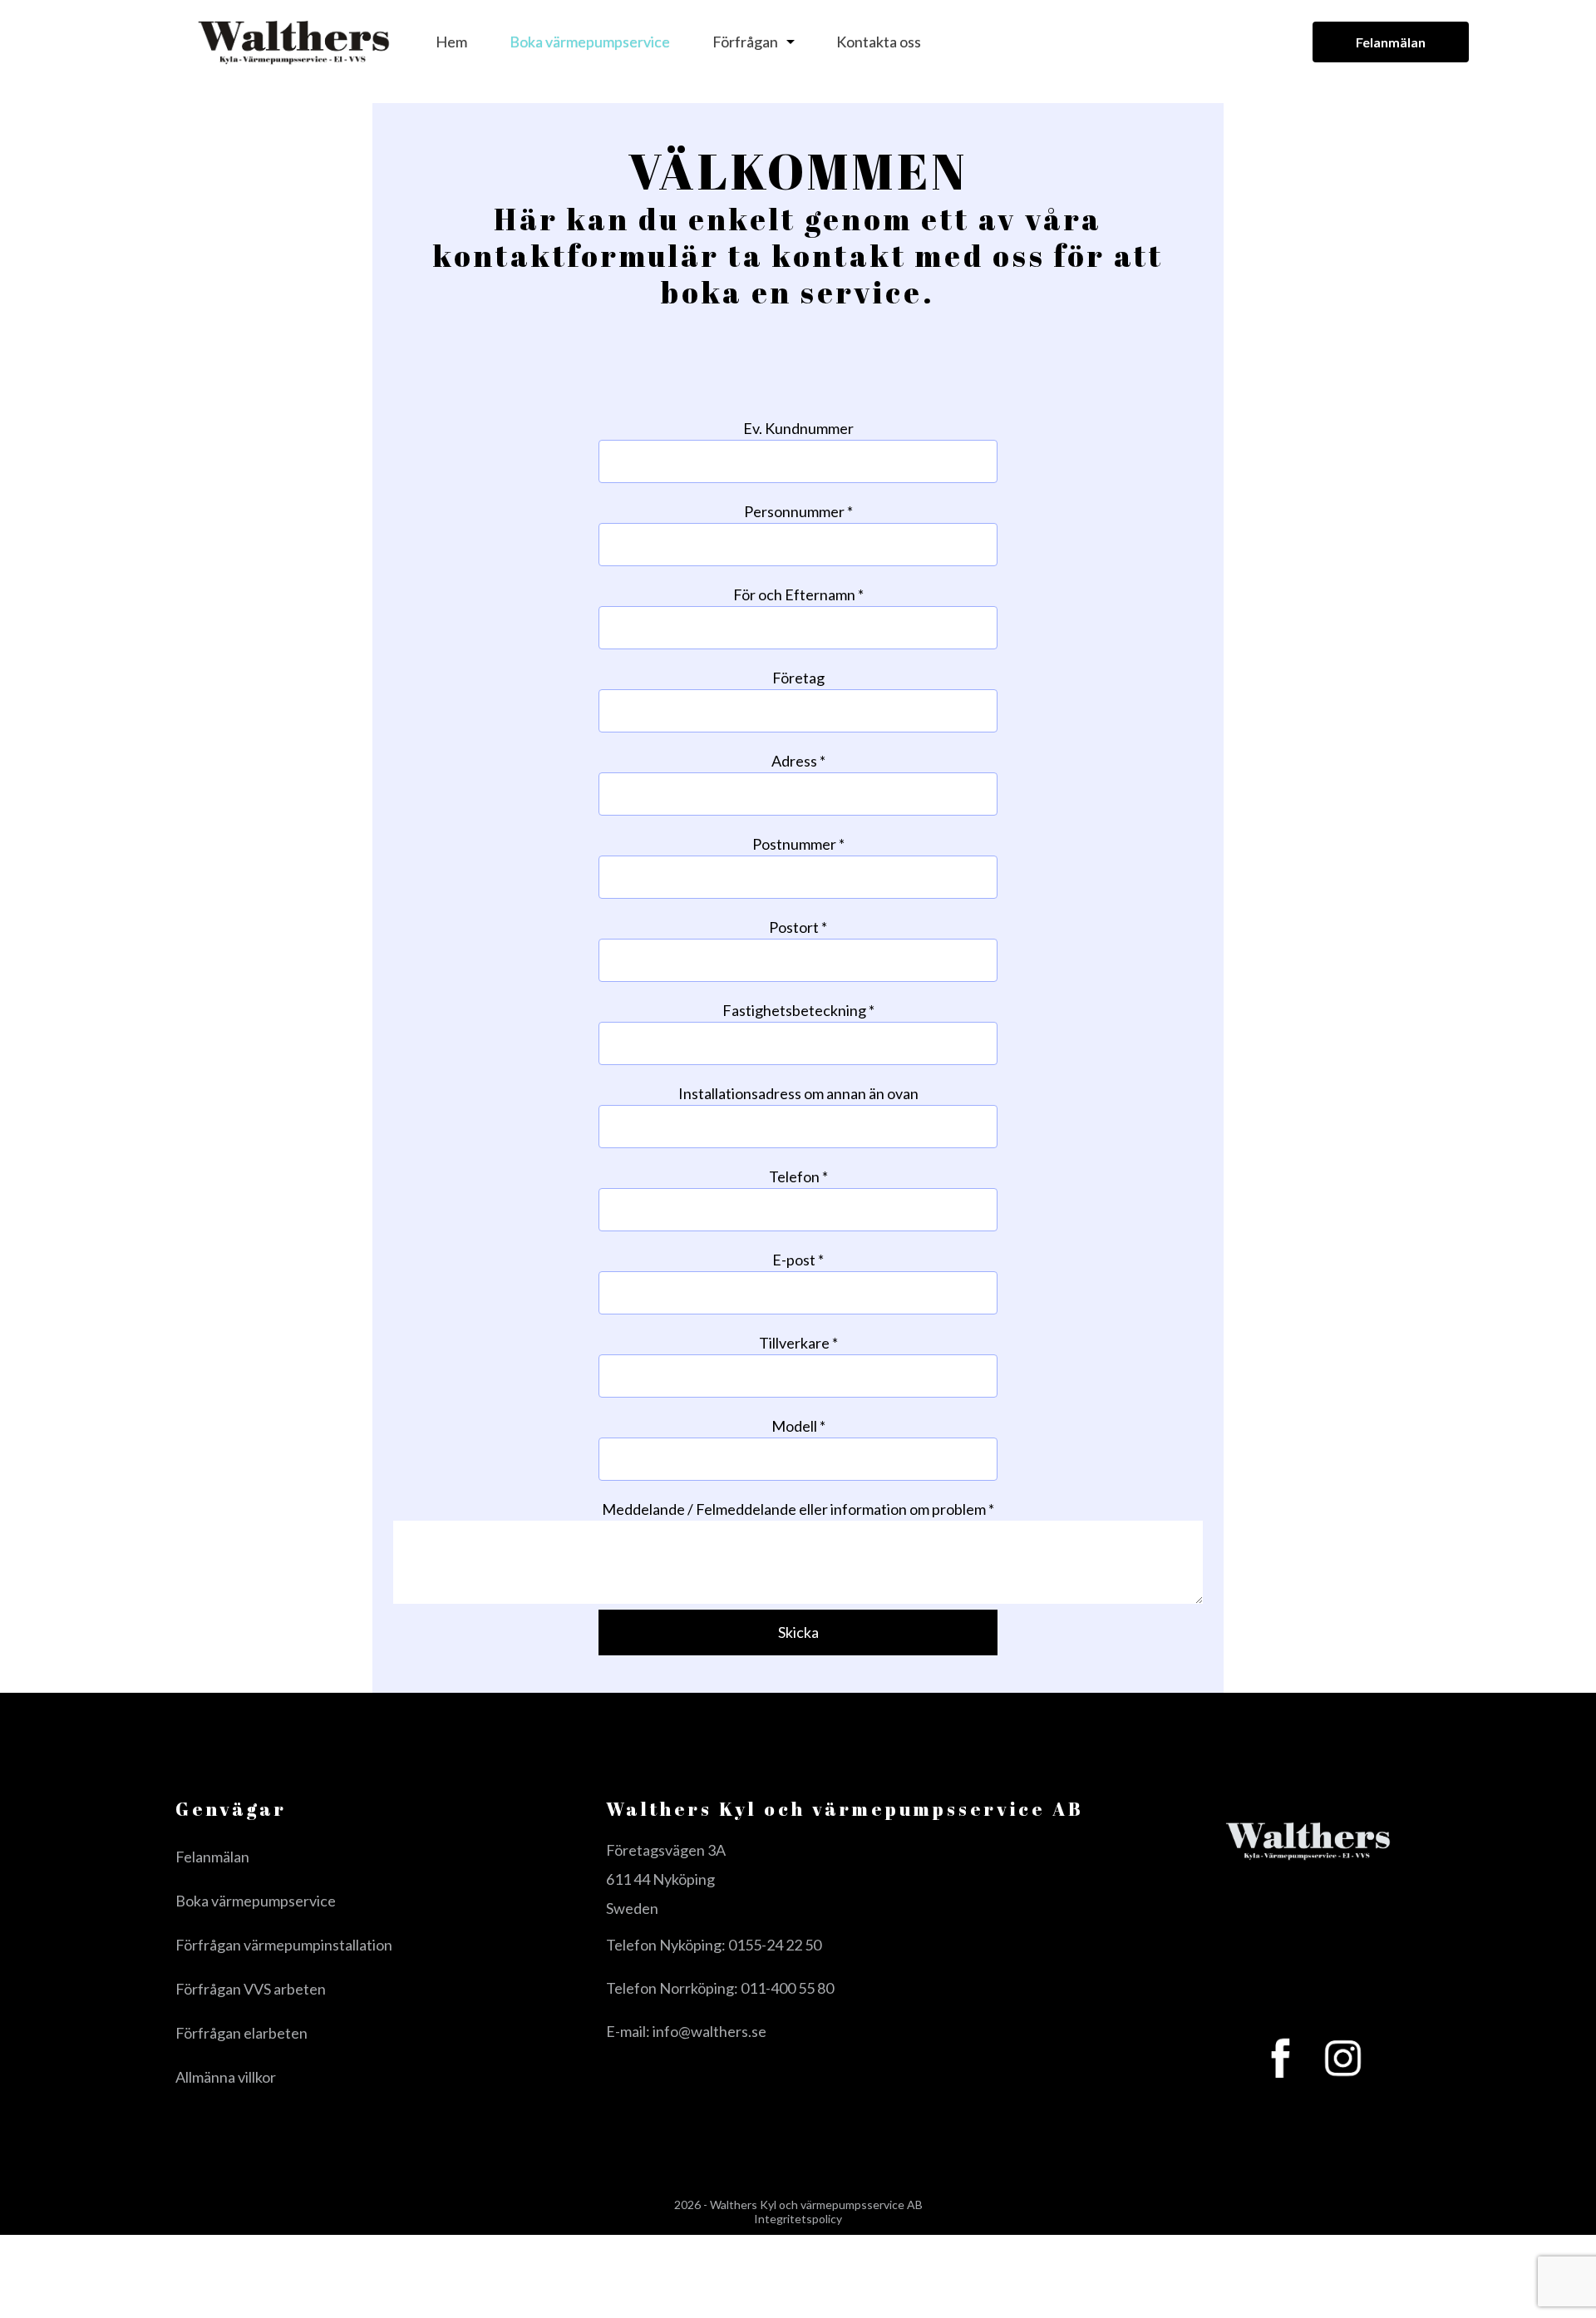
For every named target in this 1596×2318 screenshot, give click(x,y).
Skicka (798, 1632)
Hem (451, 42)
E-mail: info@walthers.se (686, 2031)
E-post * (798, 1260)
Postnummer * (798, 844)
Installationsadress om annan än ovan (798, 1093)
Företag (798, 678)
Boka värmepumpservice (590, 42)
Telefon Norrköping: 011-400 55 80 (720, 1988)
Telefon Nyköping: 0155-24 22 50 (714, 1945)
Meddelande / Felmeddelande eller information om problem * (798, 1509)
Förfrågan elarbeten (241, 2033)
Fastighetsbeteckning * (798, 1010)
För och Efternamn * (798, 594)
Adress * (798, 761)
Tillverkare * (798, 1343)
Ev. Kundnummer (798, 428)
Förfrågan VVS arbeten (251, 1989)
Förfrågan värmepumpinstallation (284, 1945)
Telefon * (798, 1176)
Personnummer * (798, 511)
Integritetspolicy (798, 2219)
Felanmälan (1391, 42)
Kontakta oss (879, 42)
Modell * (798, 1426)
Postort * (798, 927)
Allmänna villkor (226, 2077)
